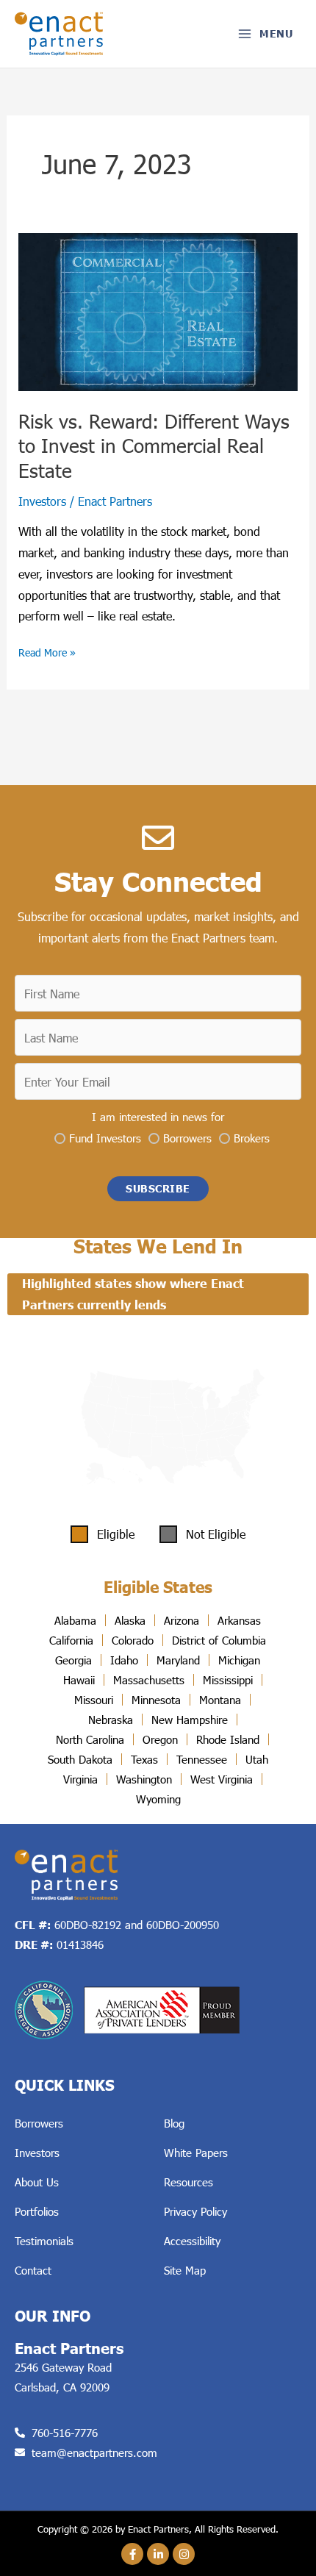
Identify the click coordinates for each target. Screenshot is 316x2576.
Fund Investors (105, 1138)
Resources (188, 2182)
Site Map (185, 2270)
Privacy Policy (195, 2211)
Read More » (47, 651)
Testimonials (44, 2241)
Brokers (252, 1138)
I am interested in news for (158, 1117)
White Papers (196, 2153)
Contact (33, 2270)
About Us (37, 2182)
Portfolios (37, 2211)
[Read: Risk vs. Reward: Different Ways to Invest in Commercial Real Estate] (158, 311)
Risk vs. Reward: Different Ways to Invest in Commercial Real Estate (154, 446)
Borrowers (187, 1138)
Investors (42, 501)
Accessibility (192, 2241)
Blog (174, 2123)
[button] (158, 1189)
